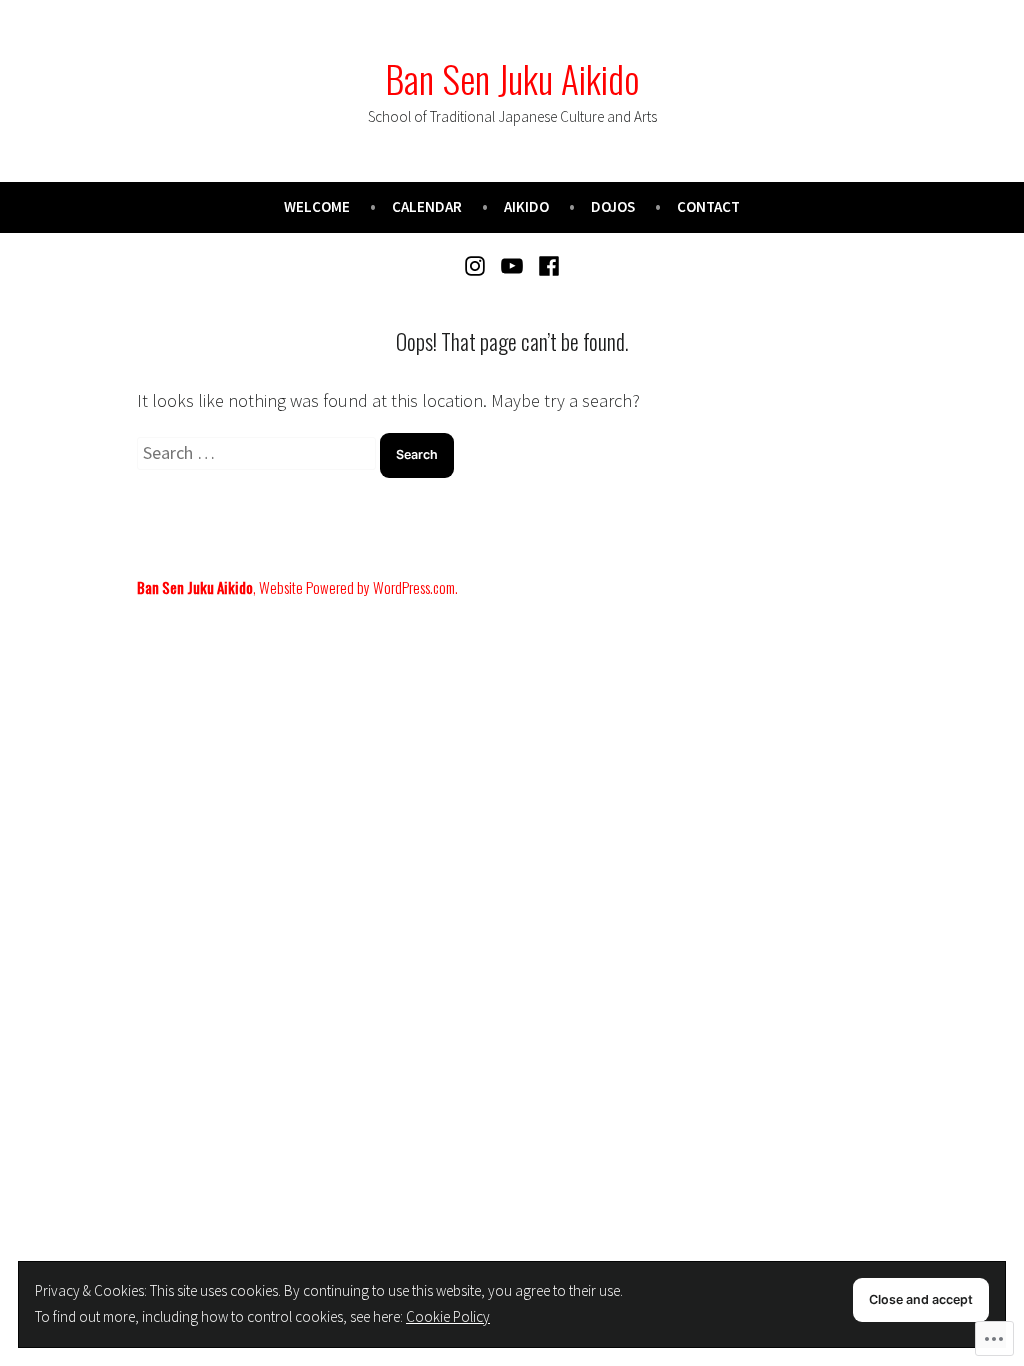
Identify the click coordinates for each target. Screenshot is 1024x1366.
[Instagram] (477, 265)
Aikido (526, 206)
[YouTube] (512, 265)
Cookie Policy (448, 1316)
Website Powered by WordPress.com (357, 587)
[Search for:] (258, 452)
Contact (708, 206)
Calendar (427, 206)
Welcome (317, 206)
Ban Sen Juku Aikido (512, 78)
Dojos (613, 206)
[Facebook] (545, 265)
